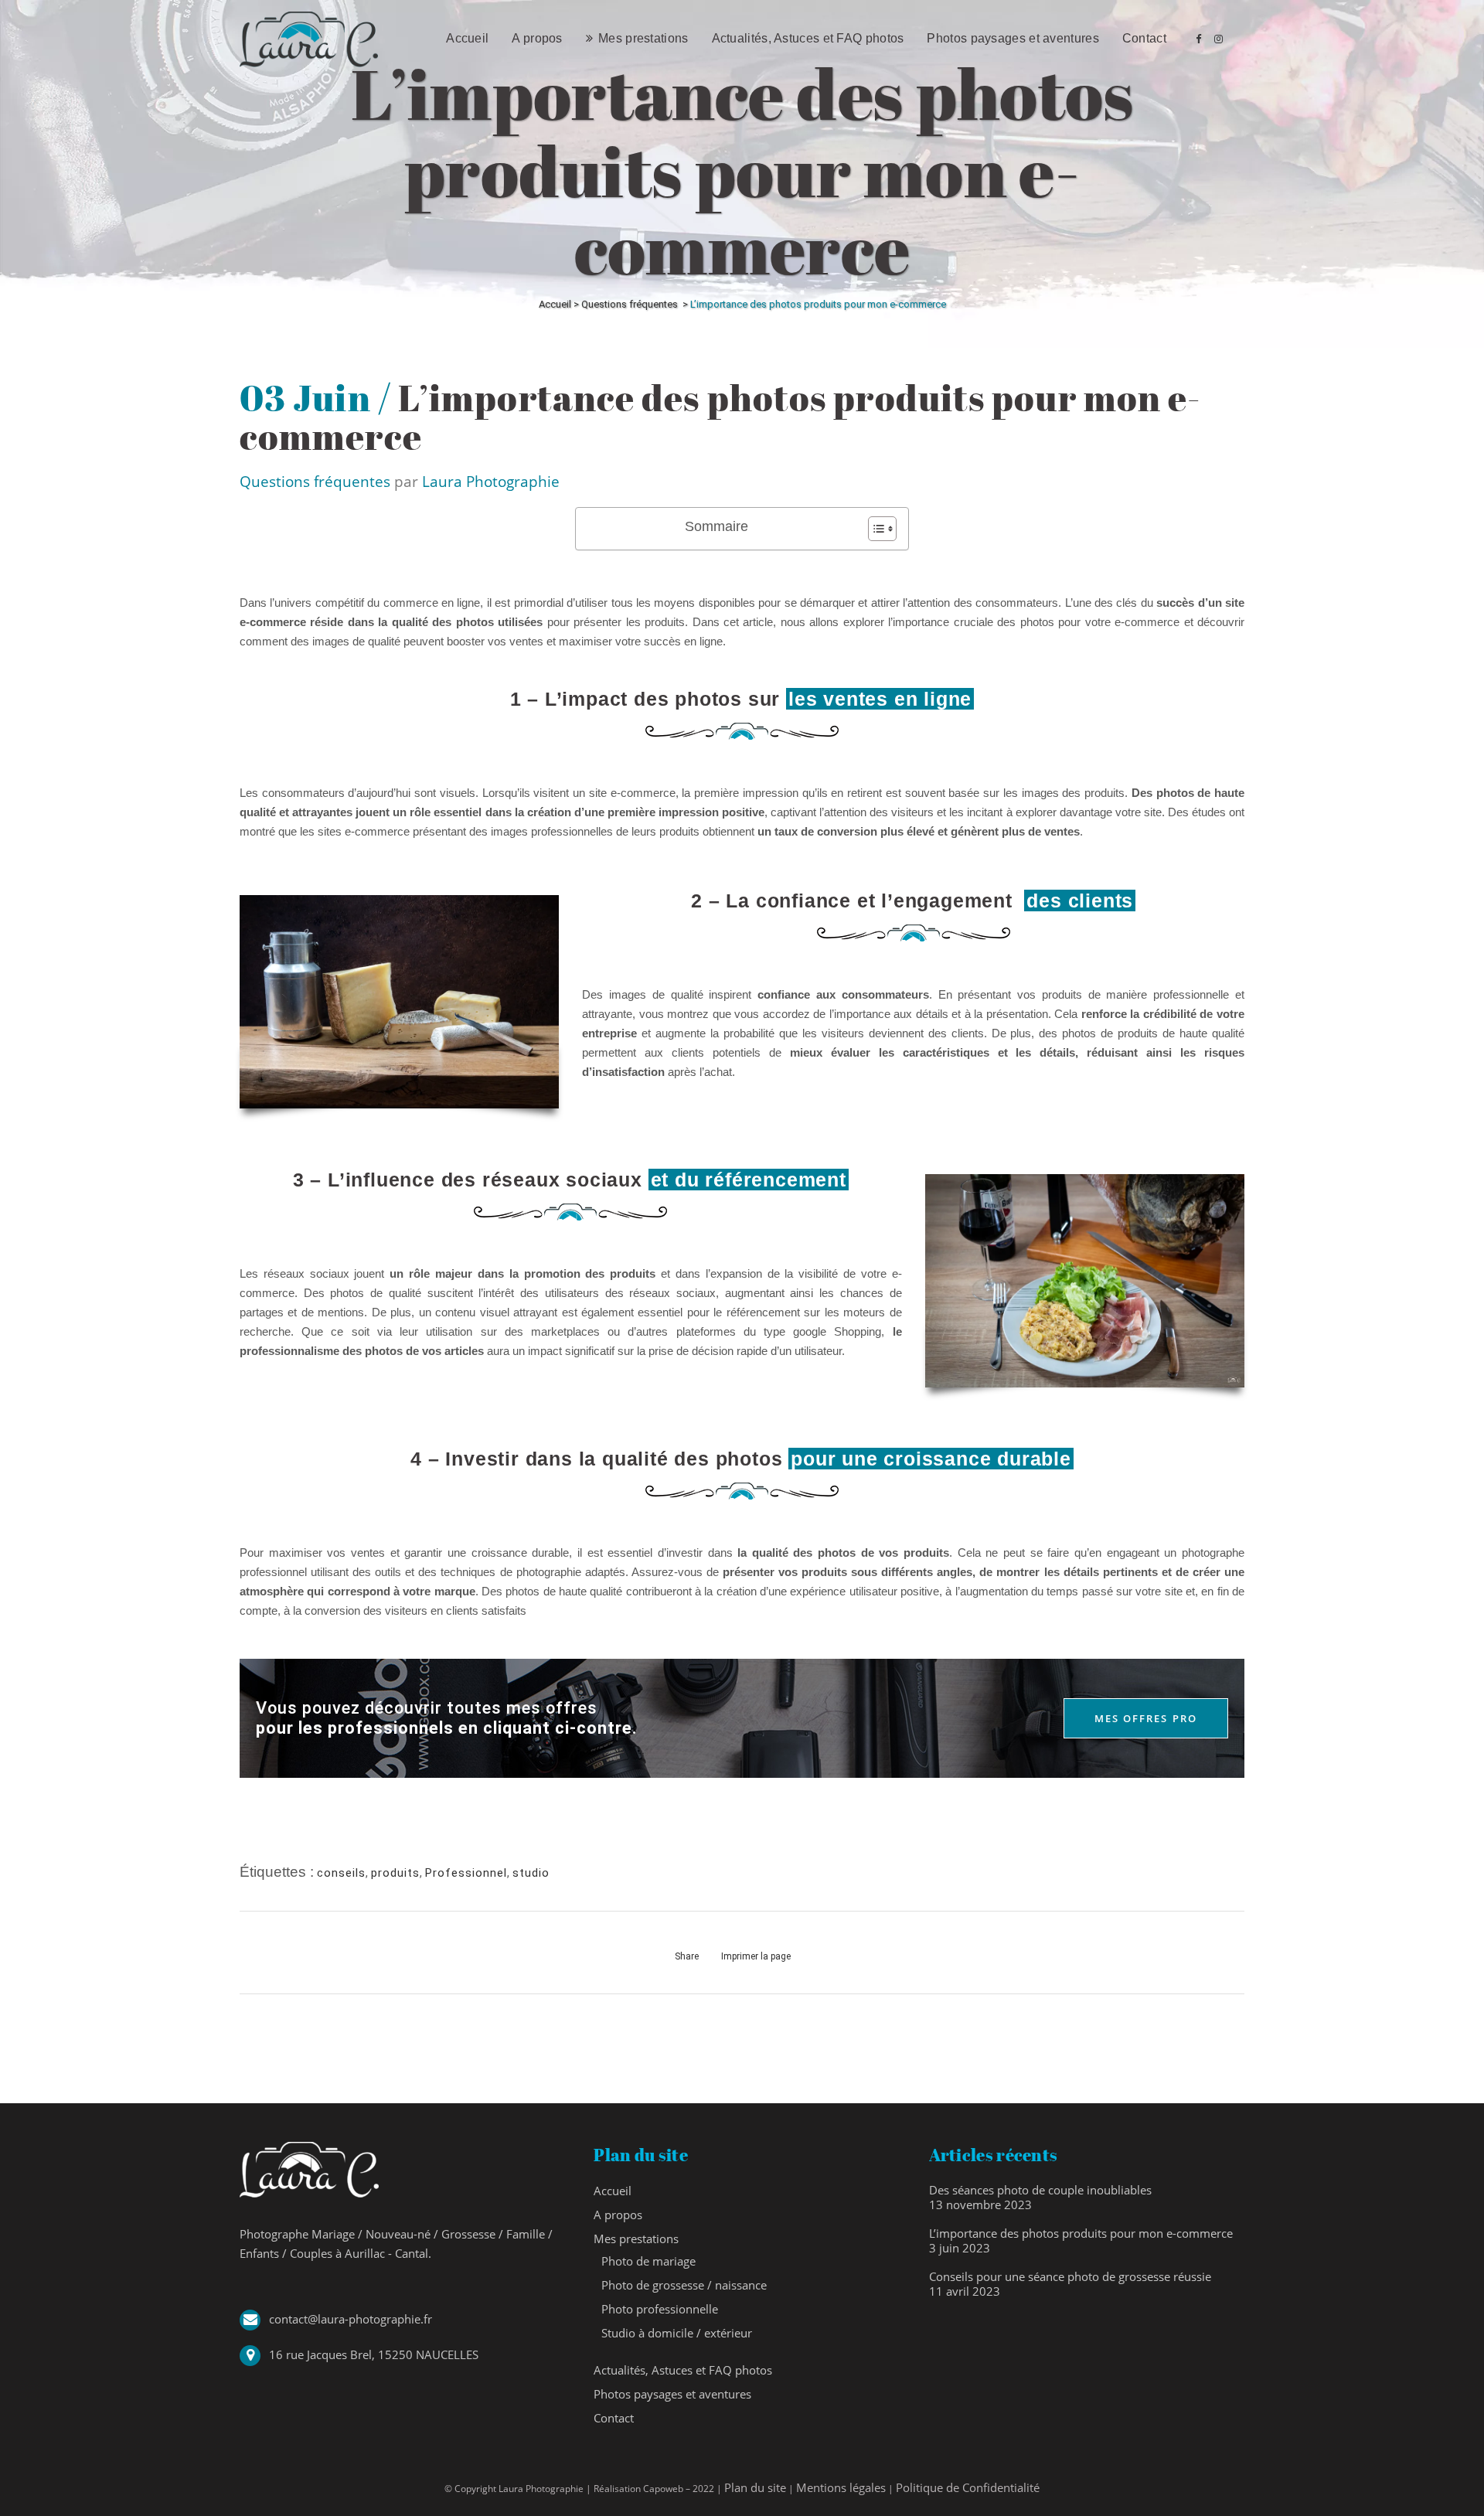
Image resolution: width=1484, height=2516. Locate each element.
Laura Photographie (491, 482)
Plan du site (755, 2487)
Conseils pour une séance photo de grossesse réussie (1070, 2276)
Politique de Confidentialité (968, 2487)
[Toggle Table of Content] (875, 529)
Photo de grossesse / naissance (684, 2285)
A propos (618, 2215)
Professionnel (466, 1873)
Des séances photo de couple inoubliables (1040, 2190)
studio (531, 1873)
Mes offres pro (1146, 1718)
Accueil (555, 304)
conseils (341, 1873)
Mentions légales (841, 2487)
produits (395, 1873)
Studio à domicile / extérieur (677, 2333)
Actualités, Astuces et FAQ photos (683, 2370)
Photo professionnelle (660, 2309)
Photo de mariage (648, 2261)
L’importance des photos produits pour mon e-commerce (1081, 2233)
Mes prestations (636, 2239)
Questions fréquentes (630, 304)
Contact (614, 2418)
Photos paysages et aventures (672, 2394)
